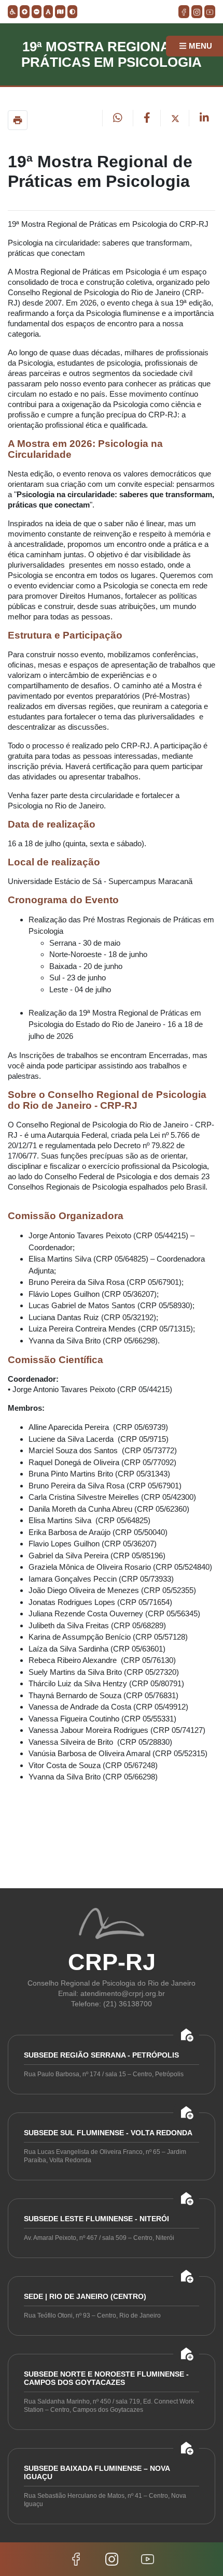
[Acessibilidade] (13, 12)
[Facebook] (77, 2558)
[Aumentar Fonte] (25, 12)
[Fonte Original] (48, 12)
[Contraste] (72, 12)
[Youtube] (148, 2558)
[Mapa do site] (60, 12)
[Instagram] (113, 2558)
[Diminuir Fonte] (37, 12)
